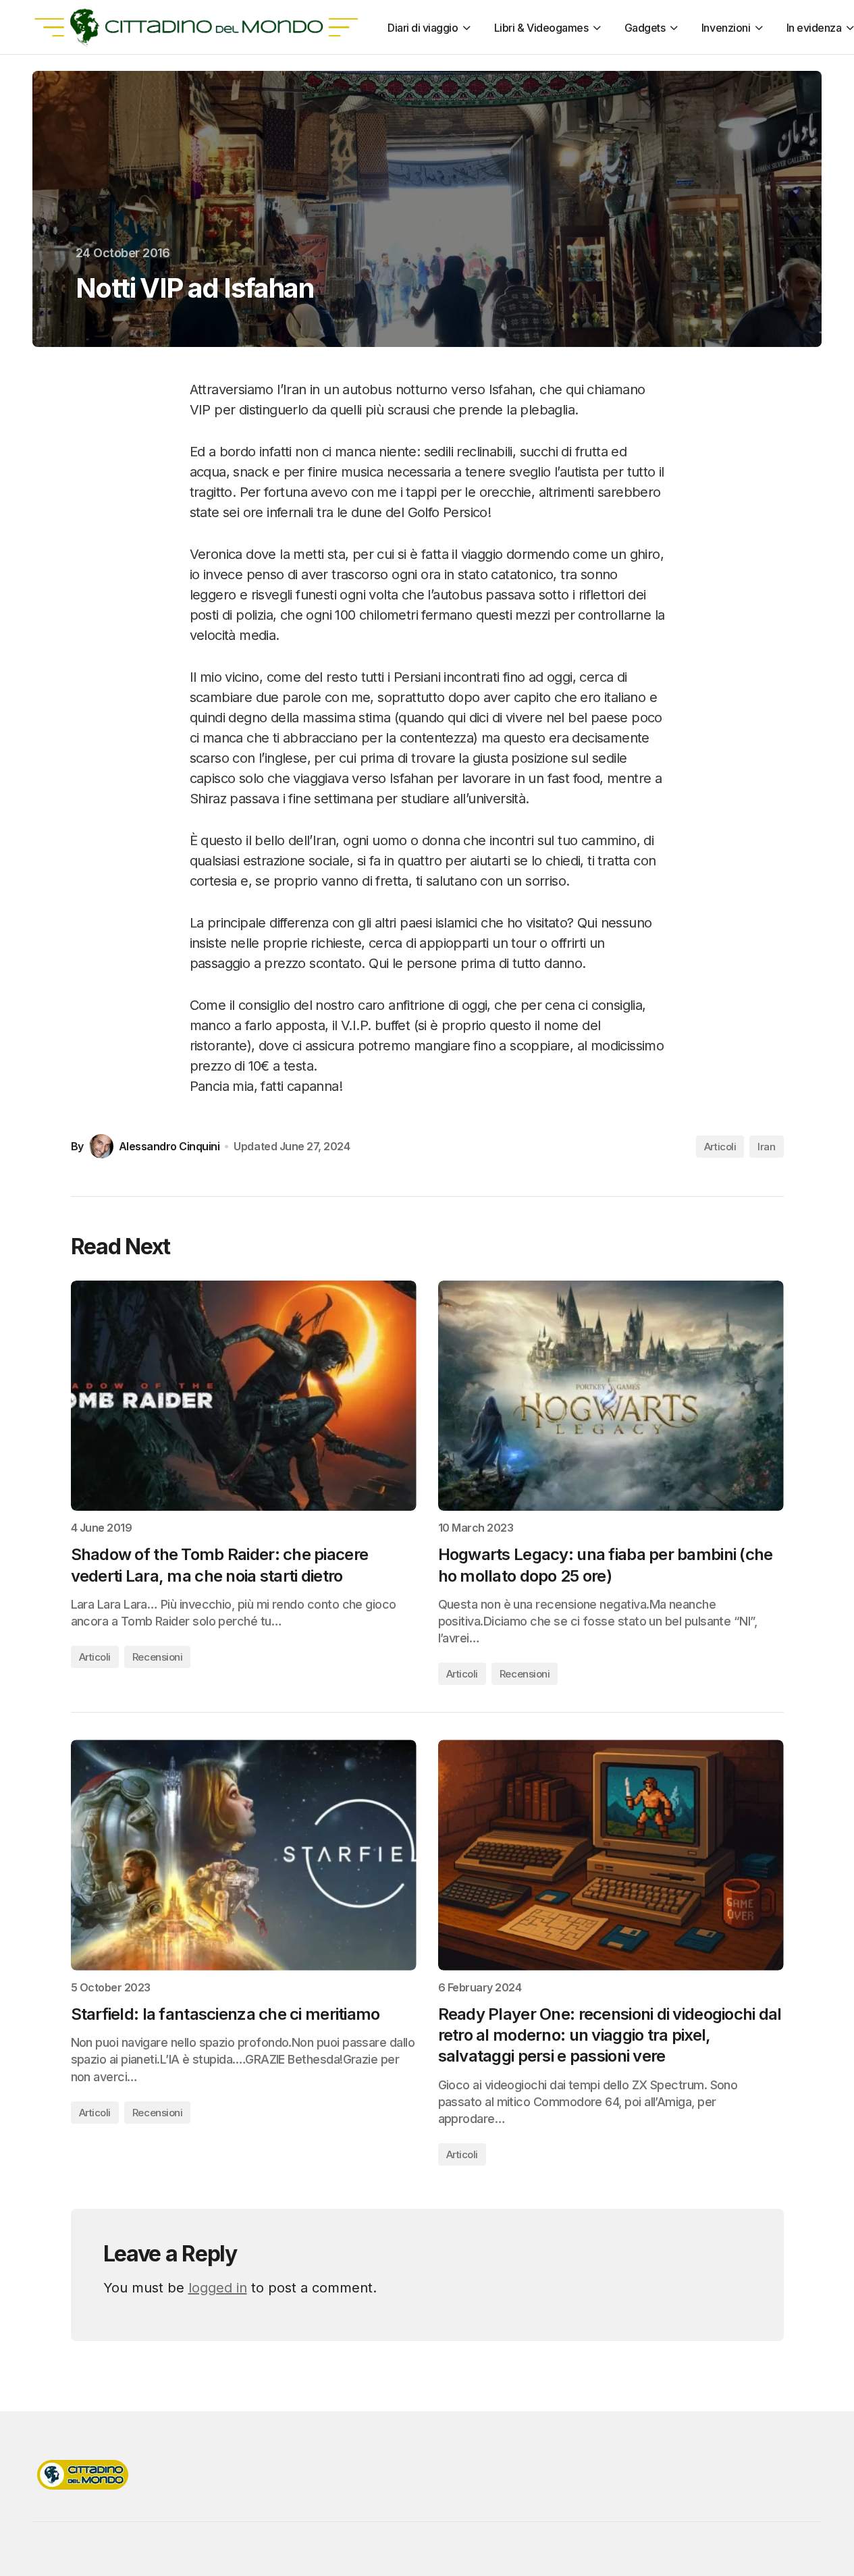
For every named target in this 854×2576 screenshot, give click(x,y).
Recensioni (158, 1657)
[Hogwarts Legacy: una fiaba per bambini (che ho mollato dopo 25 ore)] (611, 1396)
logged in (218, 2288)
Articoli (720, 1147)
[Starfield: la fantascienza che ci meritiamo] (244, 1855)
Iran (766, 1147)
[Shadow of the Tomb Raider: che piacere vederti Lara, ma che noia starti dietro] (244, 1396)
